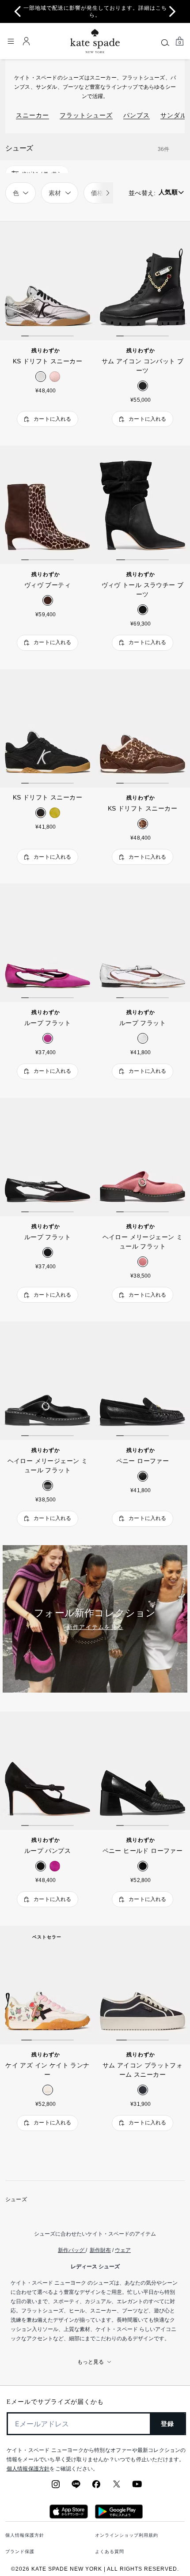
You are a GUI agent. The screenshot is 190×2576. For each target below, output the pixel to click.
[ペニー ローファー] (142, 1381)
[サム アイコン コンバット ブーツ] (142, 281)
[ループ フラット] (47, 943)
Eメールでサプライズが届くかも (55, 2402)
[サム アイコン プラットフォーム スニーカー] (142, 1985)
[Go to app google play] (119, 2516)
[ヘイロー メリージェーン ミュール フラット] (142, 1157)
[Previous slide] (18, 11)
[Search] (165, 42)
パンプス (137, 115)
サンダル (174, 115)
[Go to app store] (69, 2516)
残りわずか (46, 351)
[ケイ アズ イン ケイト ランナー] (47, 1985)
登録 (168, 2424)
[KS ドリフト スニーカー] (47, 281)
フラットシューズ (86, 115)
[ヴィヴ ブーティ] (47, 505)
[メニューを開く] (11, 41)
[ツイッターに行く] (117, 2487)
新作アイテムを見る (95, 1627)
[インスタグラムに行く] (56, 2487)
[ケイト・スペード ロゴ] (95, 41)
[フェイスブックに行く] (96, 2487)
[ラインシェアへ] (76, 2487)
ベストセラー (47, 1937)
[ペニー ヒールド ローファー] (142, 1771)
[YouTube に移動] (137, 2487)
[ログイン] (27, 41)
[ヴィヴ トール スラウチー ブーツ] (142, 505)
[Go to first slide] (172, 11)
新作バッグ (71, 2250)
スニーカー (32, 115)
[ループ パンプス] (47, 1771)
